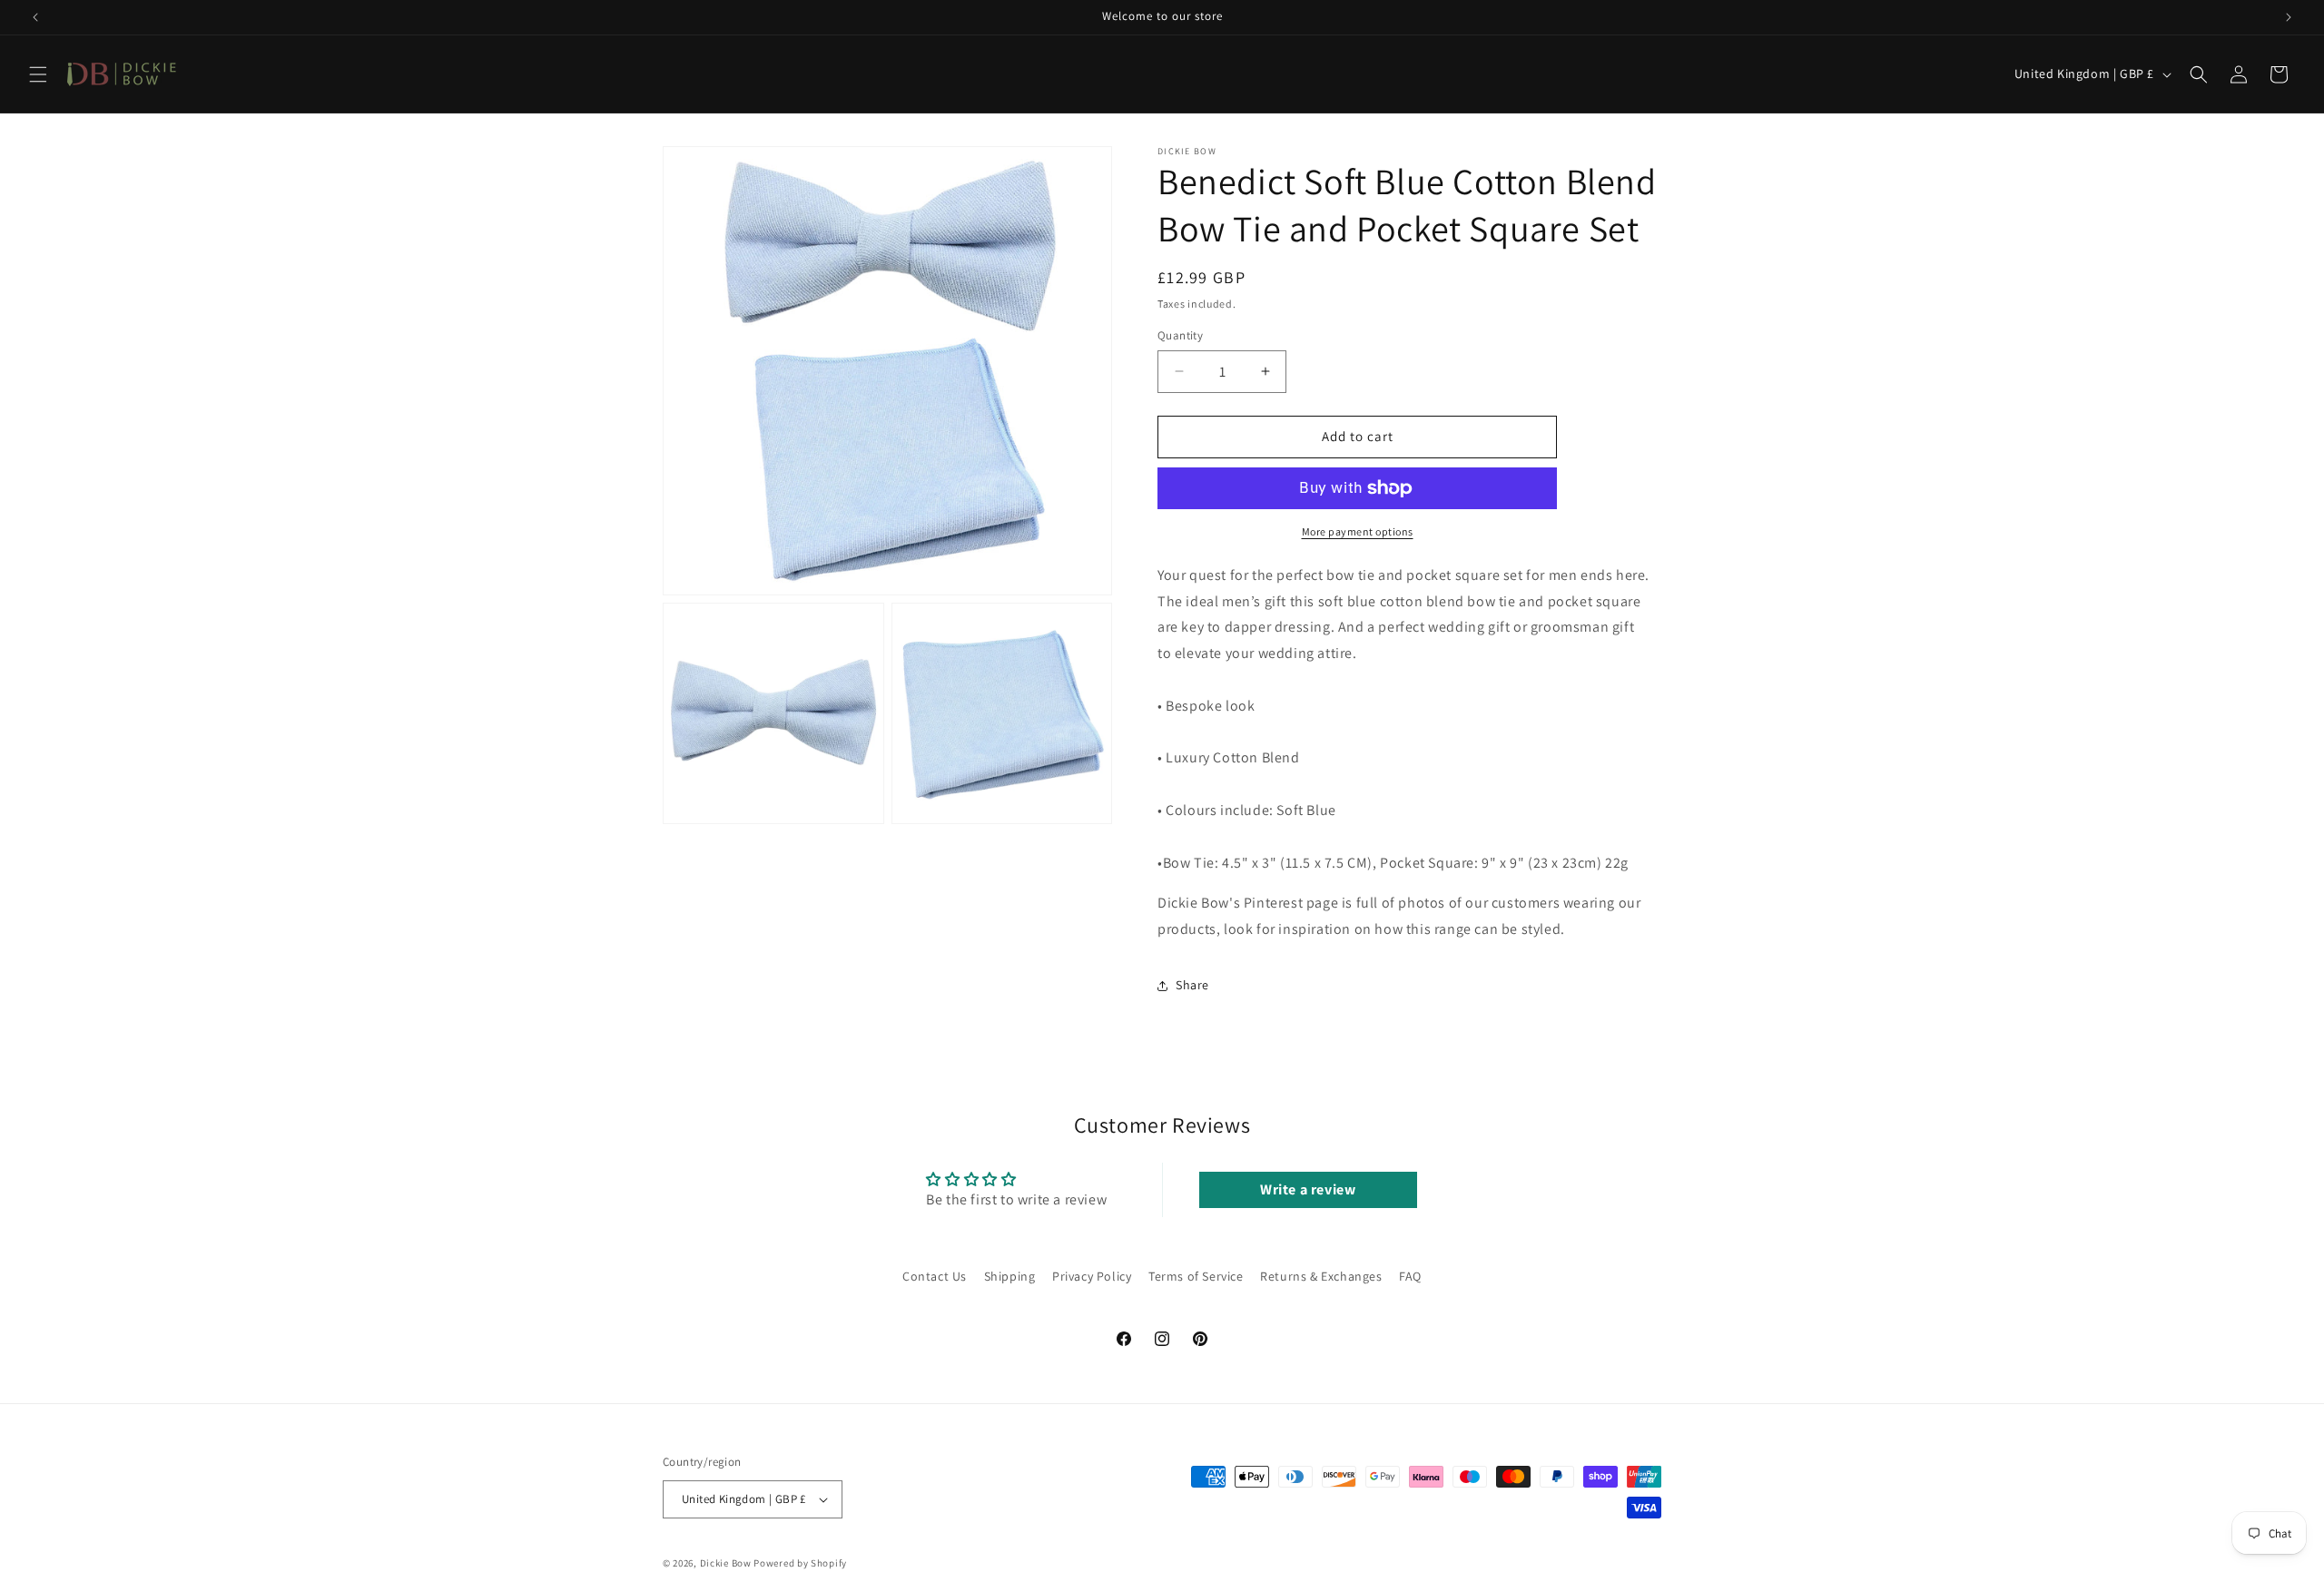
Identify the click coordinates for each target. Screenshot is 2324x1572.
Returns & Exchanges (1321, 1276)
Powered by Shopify (800, 1563)
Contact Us (935, 1276)
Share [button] (1192, 985)
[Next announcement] (2289, 17)
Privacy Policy (1092, 1276)
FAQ (1410, 1276)
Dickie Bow (726, 1563)
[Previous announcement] (35, 17)
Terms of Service (1196, 1276)
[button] (38, 74)
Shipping (1010, 1276)
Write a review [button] (1308, 1189)
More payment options (1358, 531)
